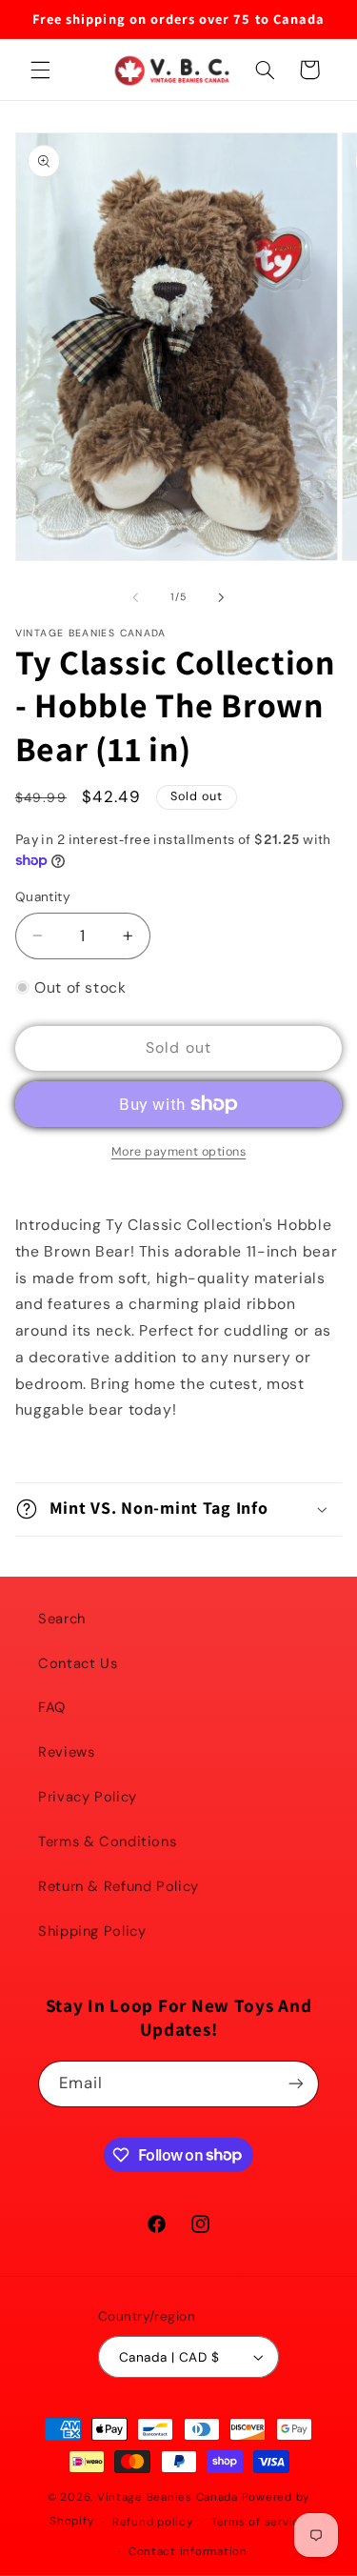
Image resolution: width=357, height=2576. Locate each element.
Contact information (188, 2552)
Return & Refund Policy (119, 1886)
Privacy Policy (88, 1797)
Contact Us (78, 1663)
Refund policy (153, 2522)
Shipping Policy (92, 1931)
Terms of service (259, 2522)
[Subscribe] (296, 2084)
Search (62, 1619)
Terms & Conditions (107, 1841)
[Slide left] (135, 597)
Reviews (66, 1752)
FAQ (52, 1707)
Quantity (43, 896)
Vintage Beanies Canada (168, 2497)
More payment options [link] (179, 1152)
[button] (40, 70)
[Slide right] (222, 597)
